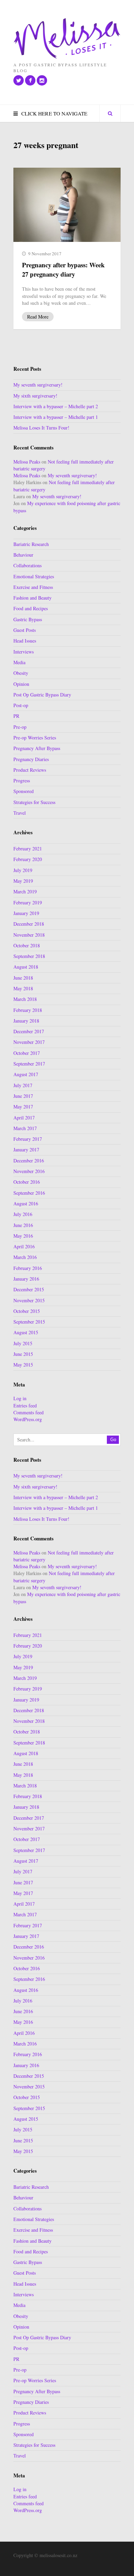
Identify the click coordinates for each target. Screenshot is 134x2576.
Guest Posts (25, 630)
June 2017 (23, 1096)
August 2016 (26, 1203)
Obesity (21, 673)
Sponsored (24, 791)
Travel (20, 813)
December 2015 (29, 1289)
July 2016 (23, 1214)
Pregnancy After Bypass (37, 748)
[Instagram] (42, 80)
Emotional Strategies (34, 576)
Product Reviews (30, 770)
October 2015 (27, 1311)
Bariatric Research (31, 544)
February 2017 (28, 1139)
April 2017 (24, 1118)
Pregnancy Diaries (31, 759)
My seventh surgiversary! (38, 385)
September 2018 (29, 956)
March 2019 (25, 891)
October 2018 (27, 945)
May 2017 (23, 1107)
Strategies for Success (34, 802)
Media (19, 662)
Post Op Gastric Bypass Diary (42, 695)
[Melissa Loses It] (67, 39)
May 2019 (23, 881)
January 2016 (26, 1279)
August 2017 (26, 1074)
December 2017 (29, 1031)
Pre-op (20, 727)
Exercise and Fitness (33, 587)
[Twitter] (19, 80)
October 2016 (27, 1182)
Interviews (24, 652)
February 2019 (28, 902)
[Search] (110, 113)
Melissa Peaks (27, 462)
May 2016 (23, 1236)
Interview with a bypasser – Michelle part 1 (56, 417)
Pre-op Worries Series (35, 738)
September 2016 (29, 1193)
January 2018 (26, 1021)
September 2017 (29, 1064)
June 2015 (23, 1354)
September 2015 (29, 1322)
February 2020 (28, 859)
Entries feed (25, 1406)
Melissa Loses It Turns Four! (41, 428)
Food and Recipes (31, 608)
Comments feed (29, 1412)
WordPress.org (28, 1419)
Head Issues (25, 641)
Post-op (21, 705)
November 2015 (29, 1300)
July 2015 (23, 1343)
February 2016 (28, 1268)
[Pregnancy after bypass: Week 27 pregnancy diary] (67, 205)
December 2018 (29, 924)
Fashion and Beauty (32, 598)
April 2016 (24, 1246)
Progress (22, 780)
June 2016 (23, 1225)
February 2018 (28, 1010)
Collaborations (27, 565)
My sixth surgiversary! (35, 396)
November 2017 (29, 1042)
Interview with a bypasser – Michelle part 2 (56, 406)
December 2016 (29, 1161)
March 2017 (25, 1128)
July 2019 (23, 870)
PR (16, 716)
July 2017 (23, 1085)
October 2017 (27, 1053)
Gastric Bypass (28, 619)
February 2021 (28, 849)
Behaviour (23, 555)
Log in (20, 1398)
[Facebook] (30, 80)
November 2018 (29, 935)
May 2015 (23, 1365)
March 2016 (25, 1257)
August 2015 (26, 1332)
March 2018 (25, 999)
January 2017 (26, 1150)
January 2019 (26, 913)
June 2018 (23, 978)
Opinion (21, 684)
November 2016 (29, 1171)
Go (113, 1440)
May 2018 (23, 988)
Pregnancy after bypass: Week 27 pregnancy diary (63, 269)
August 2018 (26, 967)
